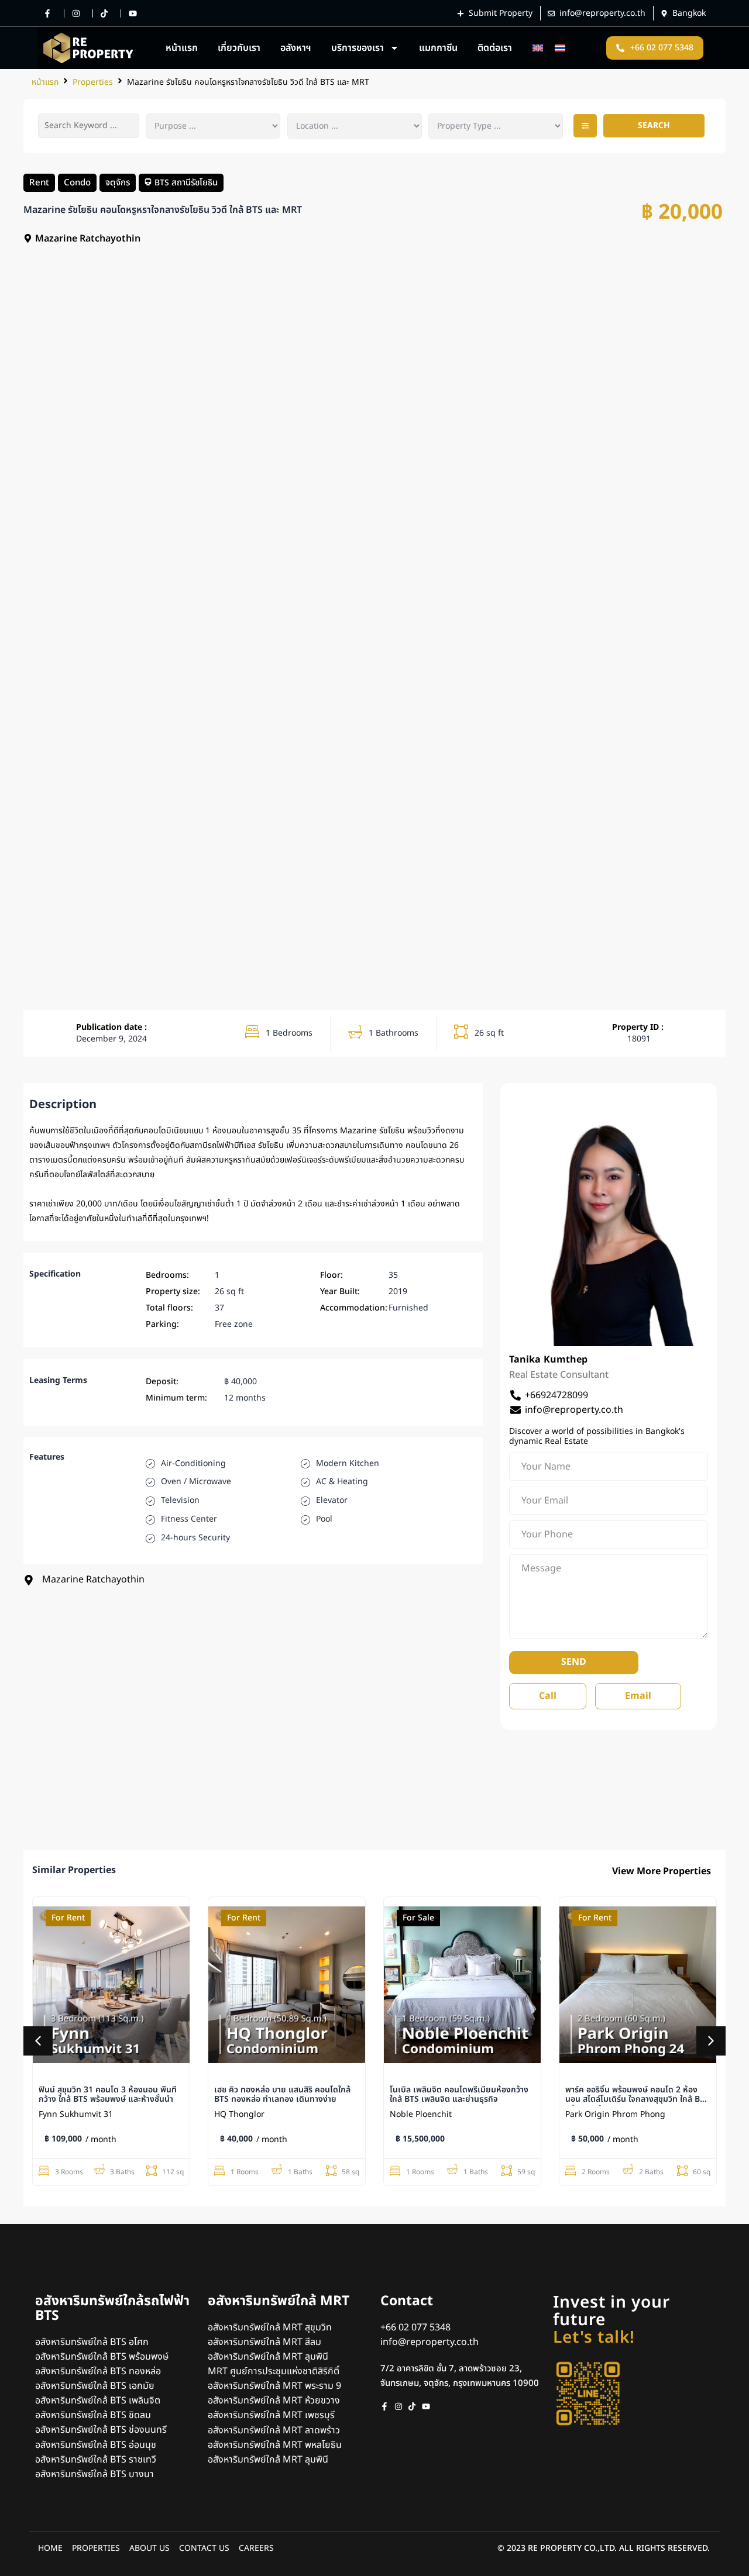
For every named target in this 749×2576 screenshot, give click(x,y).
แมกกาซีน (438, 48)
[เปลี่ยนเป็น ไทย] (560, 48)
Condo (77, 182)
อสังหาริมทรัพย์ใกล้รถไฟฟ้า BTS (112, 2308)
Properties (93, 82)
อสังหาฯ (296, 48)
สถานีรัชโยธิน (195, 182)
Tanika (525, 1360)
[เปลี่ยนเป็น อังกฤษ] (538, 48)
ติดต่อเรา (495, 48)
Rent (39, 182)
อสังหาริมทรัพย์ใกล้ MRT (279, 2301)
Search (654, 125)
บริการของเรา (358, 48)
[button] (585, 126)
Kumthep (566, 1360)
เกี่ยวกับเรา (239, 48)
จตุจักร (118, 182)
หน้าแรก (182, 48)
